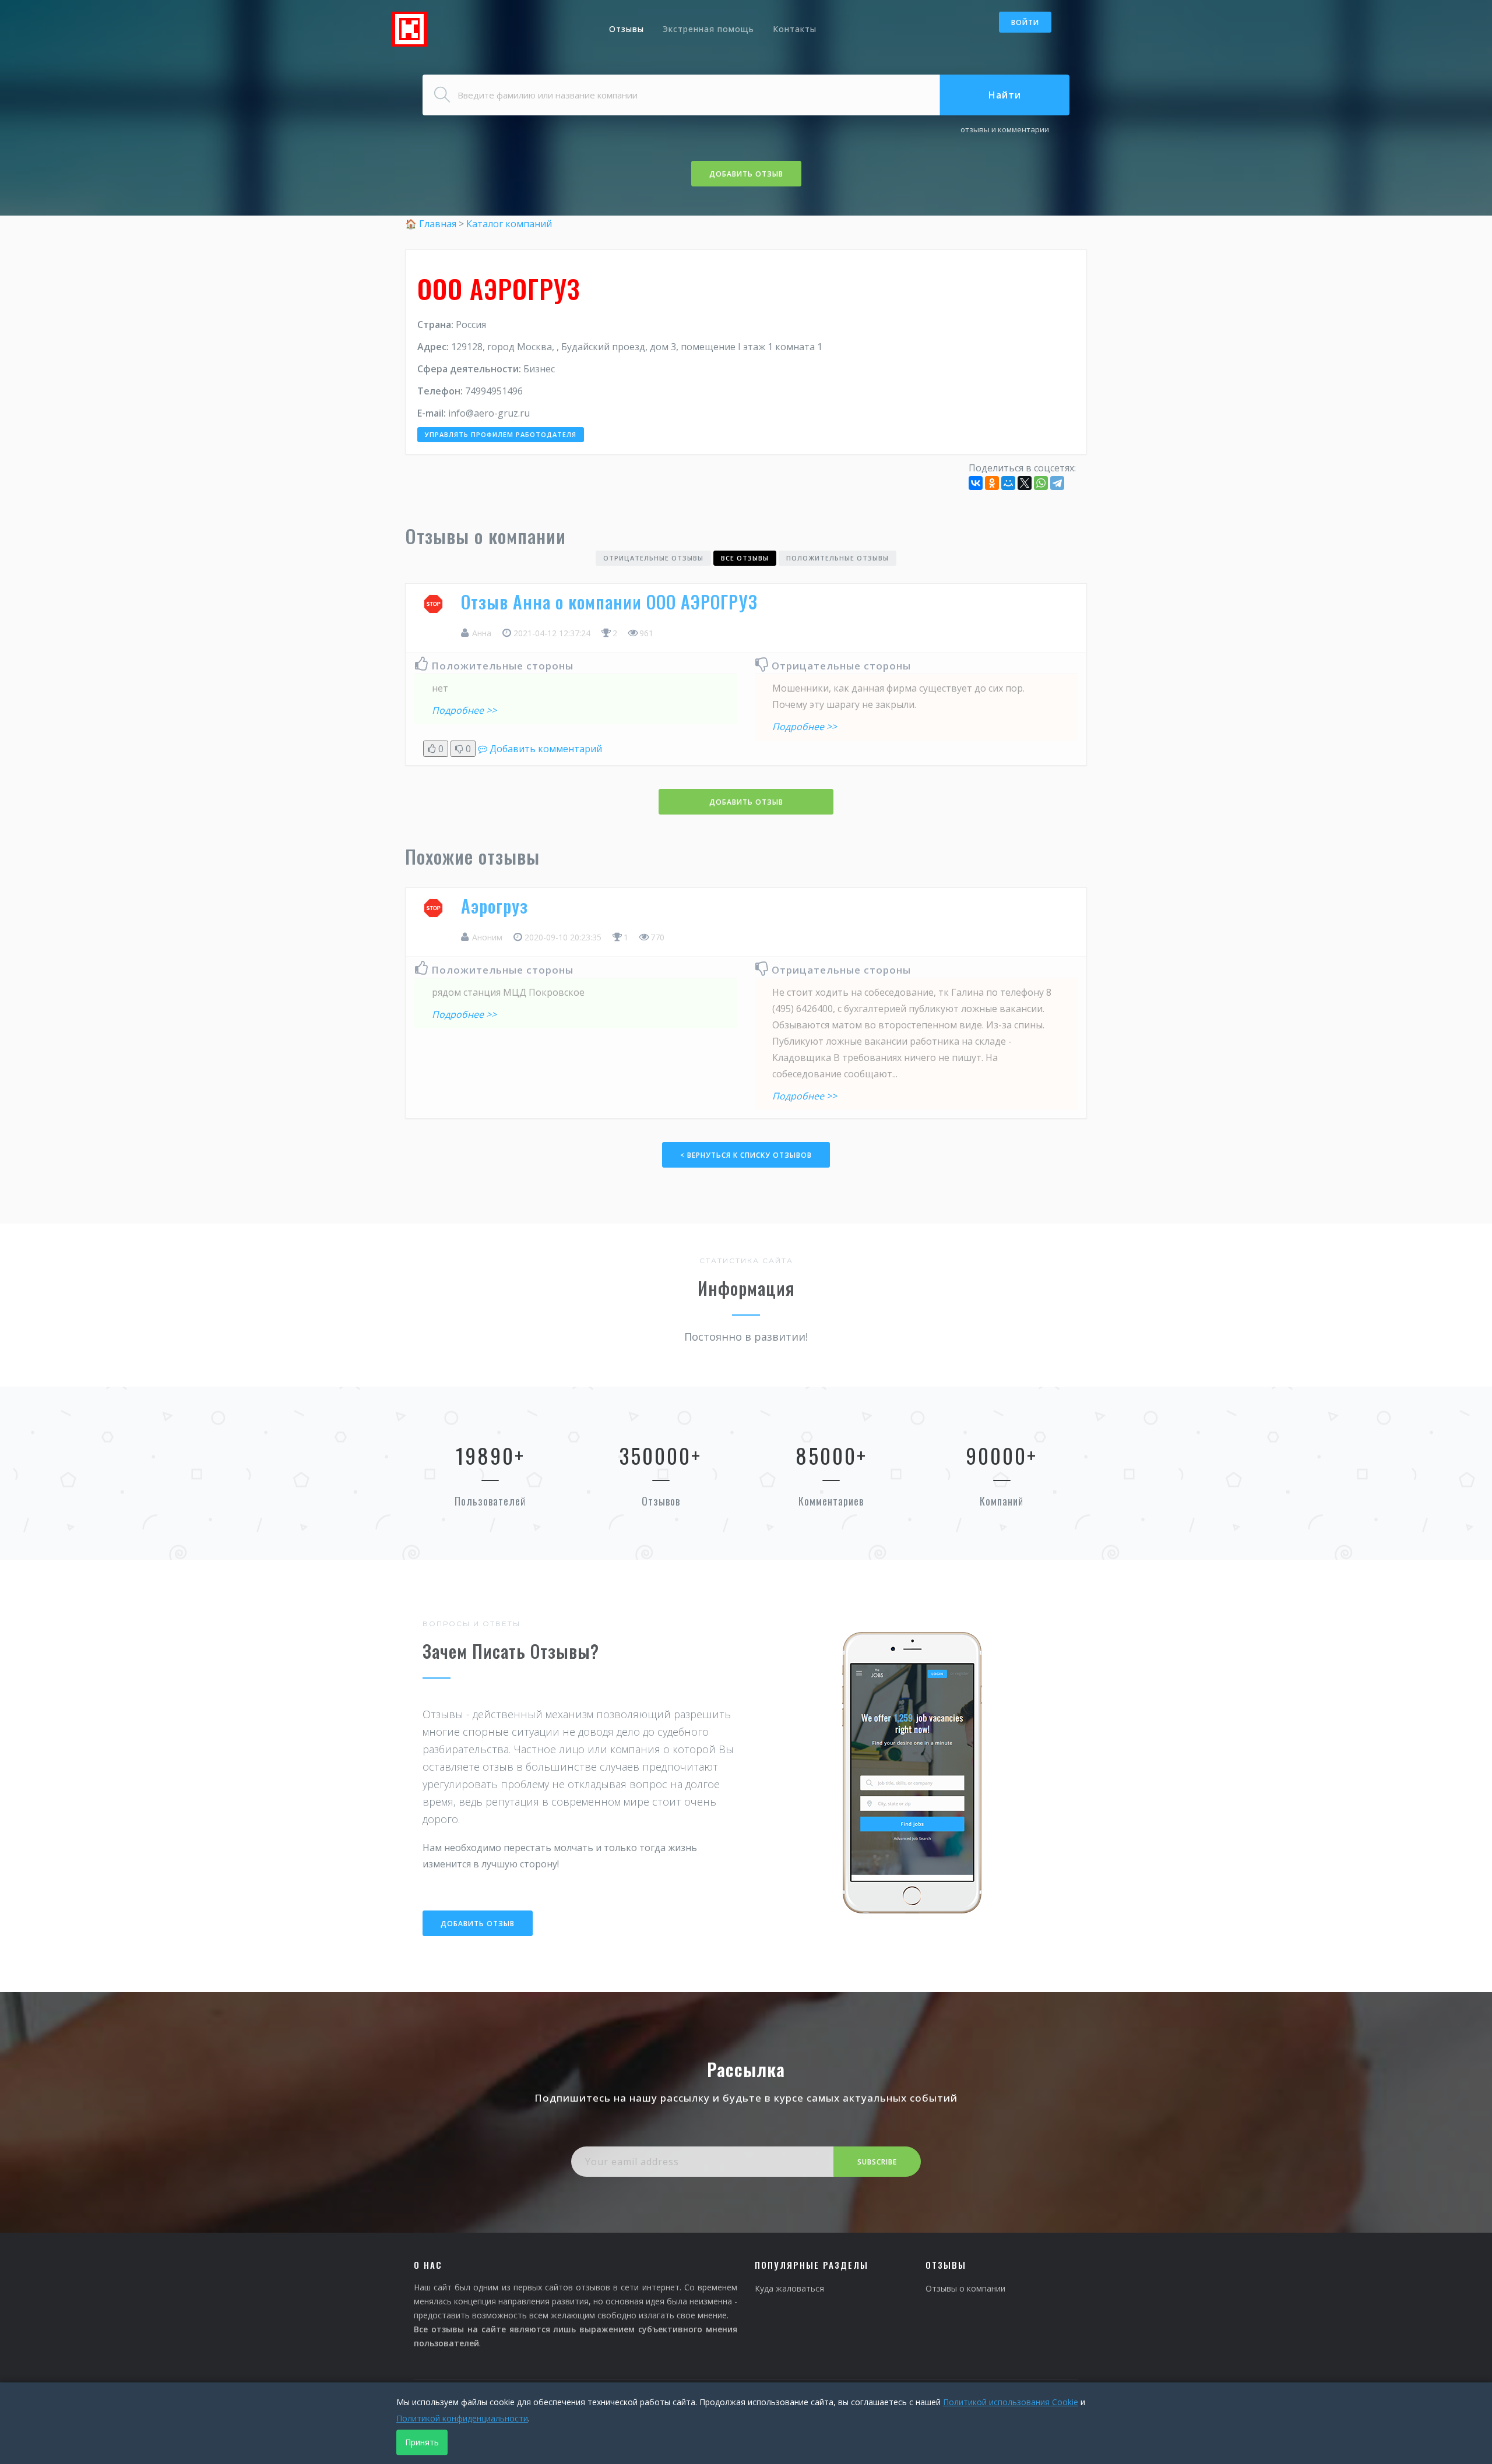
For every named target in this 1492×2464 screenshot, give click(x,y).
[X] (1025, 483)
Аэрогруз (495, 906)
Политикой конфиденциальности (462, 2418)
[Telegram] (1057, 483)
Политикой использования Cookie (1011, 2402)
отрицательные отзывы (653, 558)
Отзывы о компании (965, 2288)
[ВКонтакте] (976, 483)
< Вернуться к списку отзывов (746, 1155)
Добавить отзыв (746, 174)
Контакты (795, 29)
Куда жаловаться (789, 2288)
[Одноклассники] (992, 483)
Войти (1025, 22)
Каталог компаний (509, 224)
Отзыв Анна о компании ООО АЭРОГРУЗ (609, 602)
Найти (1005, 95)
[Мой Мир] (1008, 483)
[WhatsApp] (1041, 483)
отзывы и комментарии (1005, 129)
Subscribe (877, 2162)
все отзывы (745, 558)
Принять (422, 2442)
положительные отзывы (838, 558)
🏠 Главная (432, 224)
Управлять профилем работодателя (501, 434)
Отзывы (627, 29)
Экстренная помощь (708, 29)
